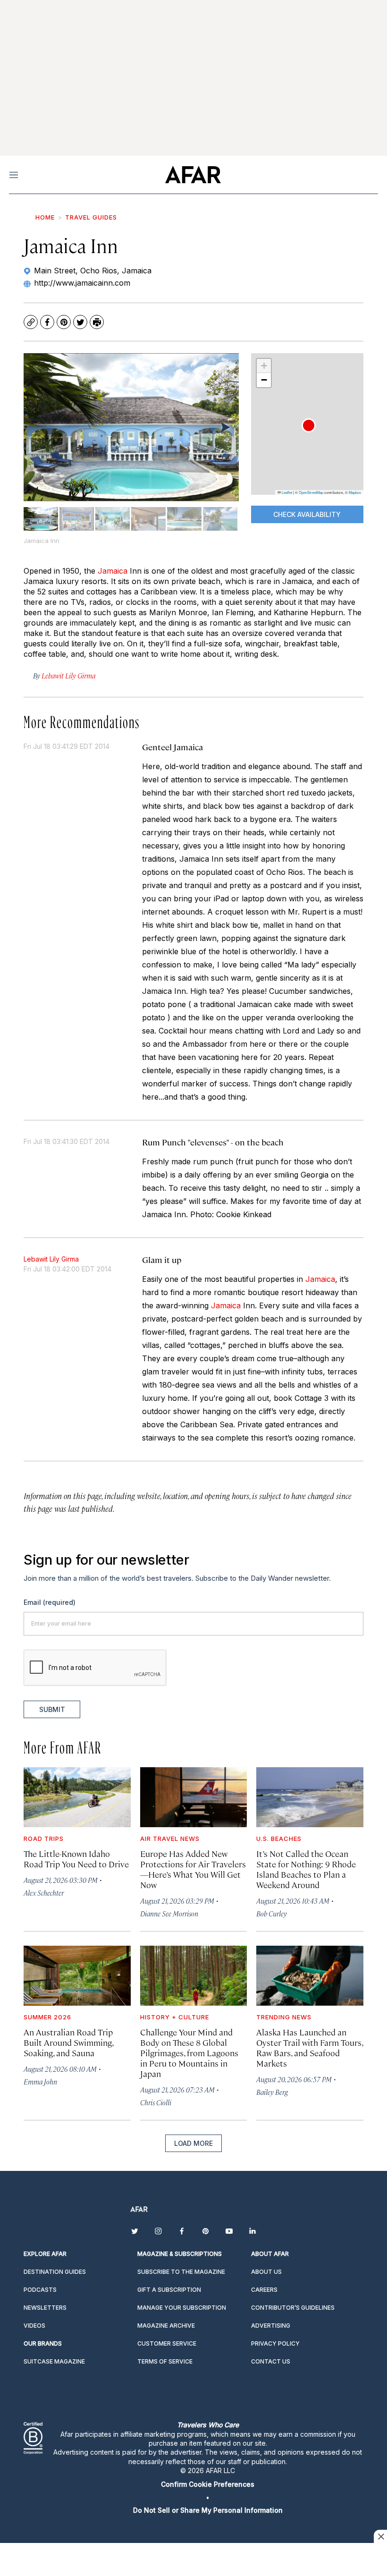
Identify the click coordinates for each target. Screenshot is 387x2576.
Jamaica (113, 571)
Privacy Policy (275, 2343)
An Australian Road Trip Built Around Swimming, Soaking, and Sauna (68, 2042)
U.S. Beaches (279, 1839)
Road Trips (44, 1839)
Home (45, 217)
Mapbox (355, 492)
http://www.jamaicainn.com (82, 283)
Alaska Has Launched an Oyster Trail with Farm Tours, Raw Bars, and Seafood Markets (310, 2047)
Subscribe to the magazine (181, 2272)
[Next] (225, 427)
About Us (266, 2272)
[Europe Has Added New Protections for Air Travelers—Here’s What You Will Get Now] (194, 1797)
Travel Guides (91, 217)
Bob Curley (272, 1913)
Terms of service (165, 2361)
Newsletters (45, 2308)
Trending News (284, 2017)
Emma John (40, 2081)
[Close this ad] (380, 2536)
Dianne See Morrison (169, 1913)
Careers (264, 2290)
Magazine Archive (166, 2326)
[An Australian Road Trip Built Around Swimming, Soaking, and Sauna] (77, 1976)
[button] (309, 425)
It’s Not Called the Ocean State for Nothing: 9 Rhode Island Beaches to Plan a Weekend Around (306, 1869)
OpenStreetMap (311, 492)
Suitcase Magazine (54, 2361)
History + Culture (175, 2017)
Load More (193, 2143)
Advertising (271, 2326)
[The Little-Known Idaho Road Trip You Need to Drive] (77, 1797)
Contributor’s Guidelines (293, 2308)
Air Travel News (170, 1839)
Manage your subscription (182, 2308)
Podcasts (40, 2290)
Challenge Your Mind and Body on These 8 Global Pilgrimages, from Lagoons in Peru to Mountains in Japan (189, 2053)
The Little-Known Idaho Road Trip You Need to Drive (76, 1859)
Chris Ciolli (156, 2102)
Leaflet (286, 492)
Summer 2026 (47, 2017)
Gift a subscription (169, 2290)
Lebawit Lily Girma (51, 1259)
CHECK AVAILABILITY (307, 514)
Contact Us (271, 2361)
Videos (34, 2326)
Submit (52, 1709)
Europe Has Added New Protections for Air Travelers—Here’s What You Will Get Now (193, 1869)
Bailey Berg (272, 2092)
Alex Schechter (44, 1893)
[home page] (193, 175)
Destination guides (55, 2272)
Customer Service (167, 2343)
